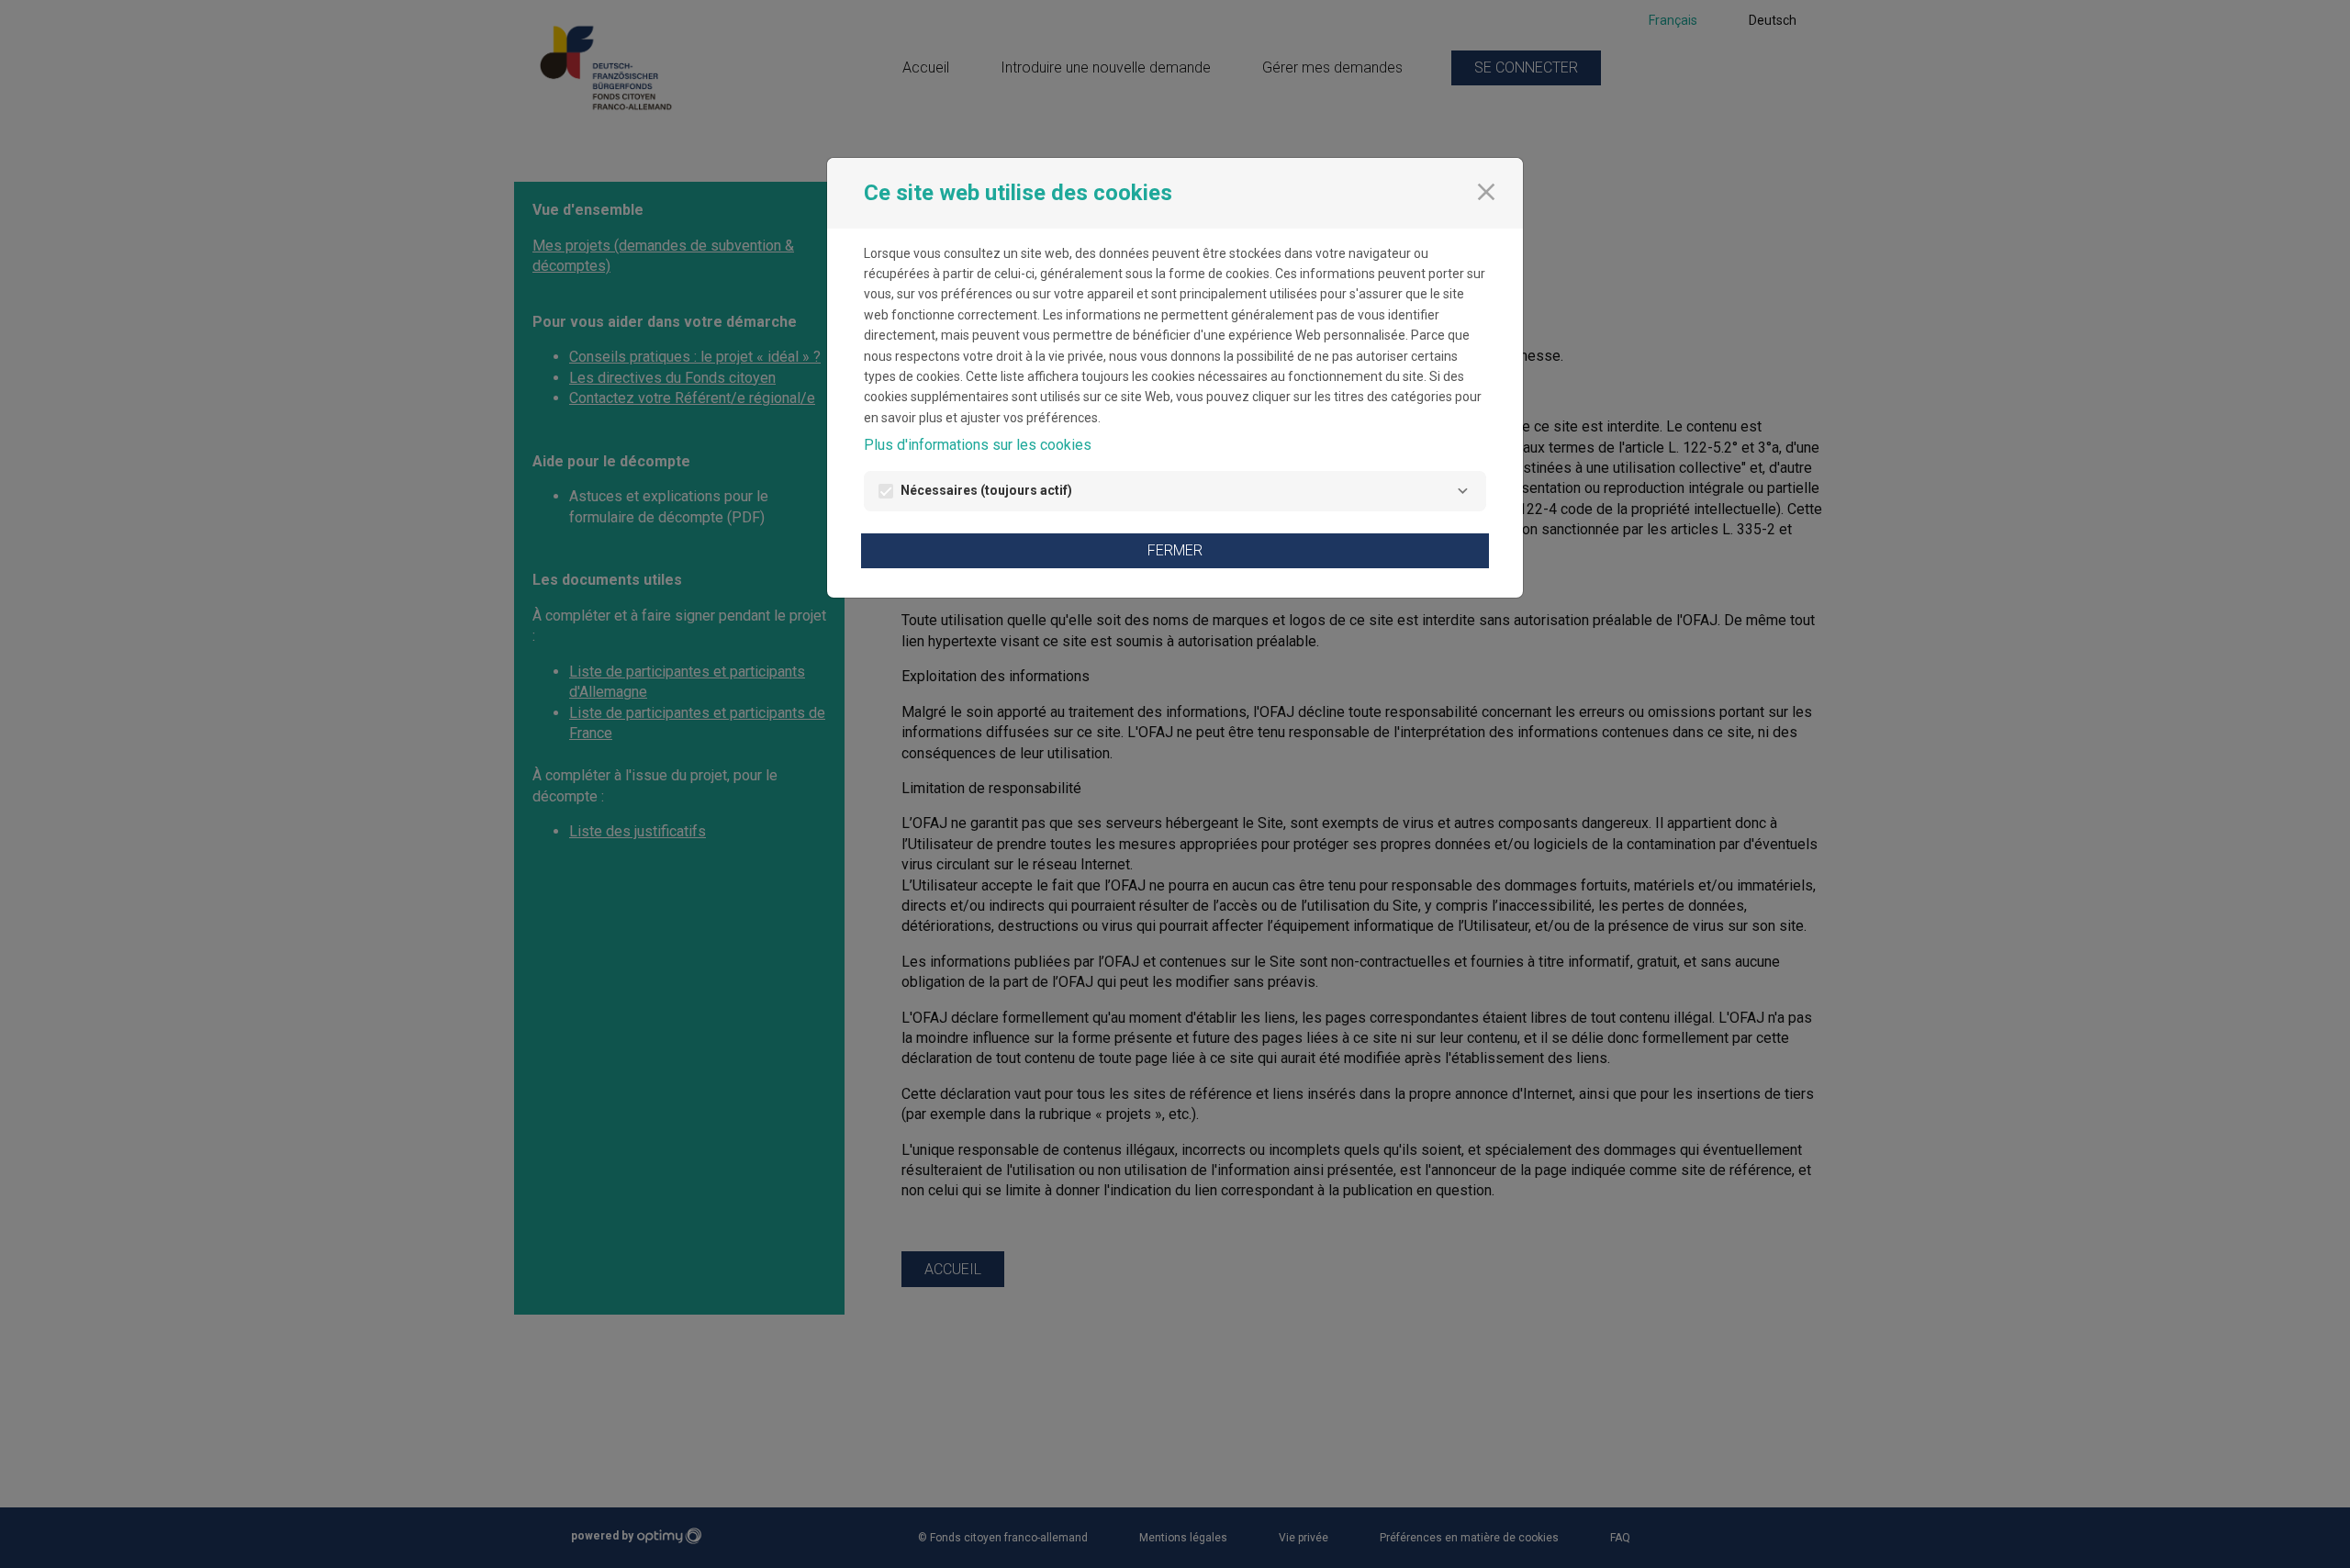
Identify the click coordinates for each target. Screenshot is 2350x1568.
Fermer (1175, 550)
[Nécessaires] (1462, 491)
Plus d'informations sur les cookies (978, 445)
